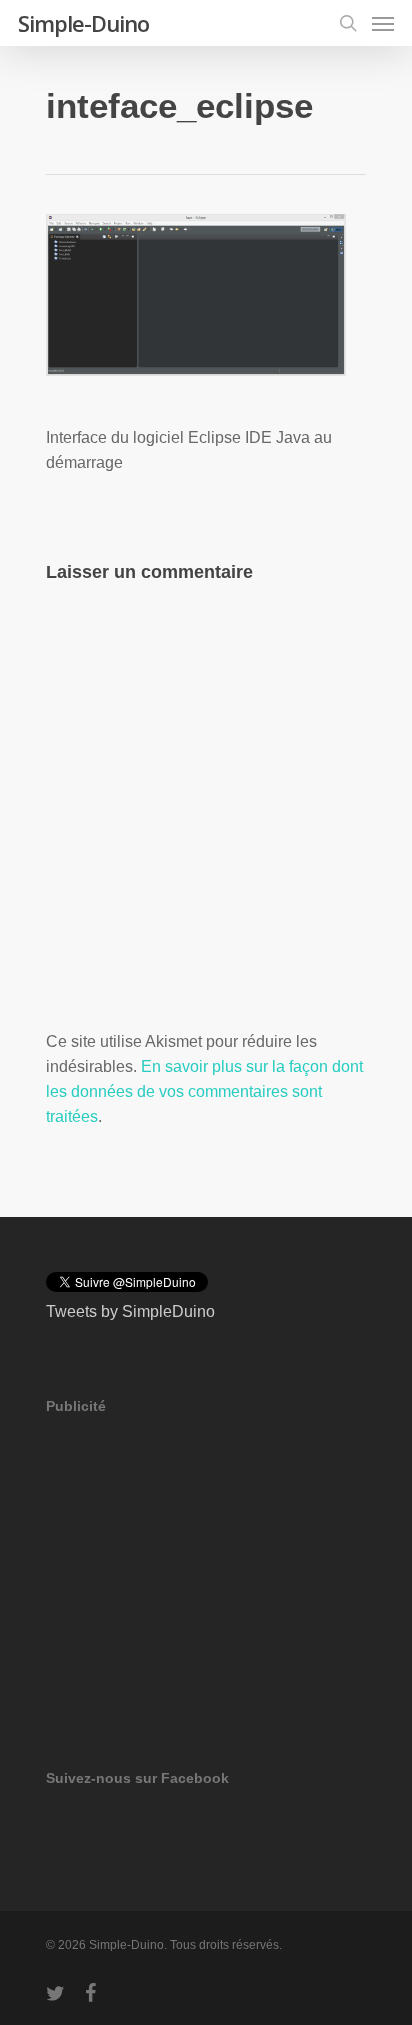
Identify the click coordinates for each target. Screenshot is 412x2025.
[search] (348, 23)
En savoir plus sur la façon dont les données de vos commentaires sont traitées (204, 1091)
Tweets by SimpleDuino (130, 1311)
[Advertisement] (196, 1564)
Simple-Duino (83, 23)
